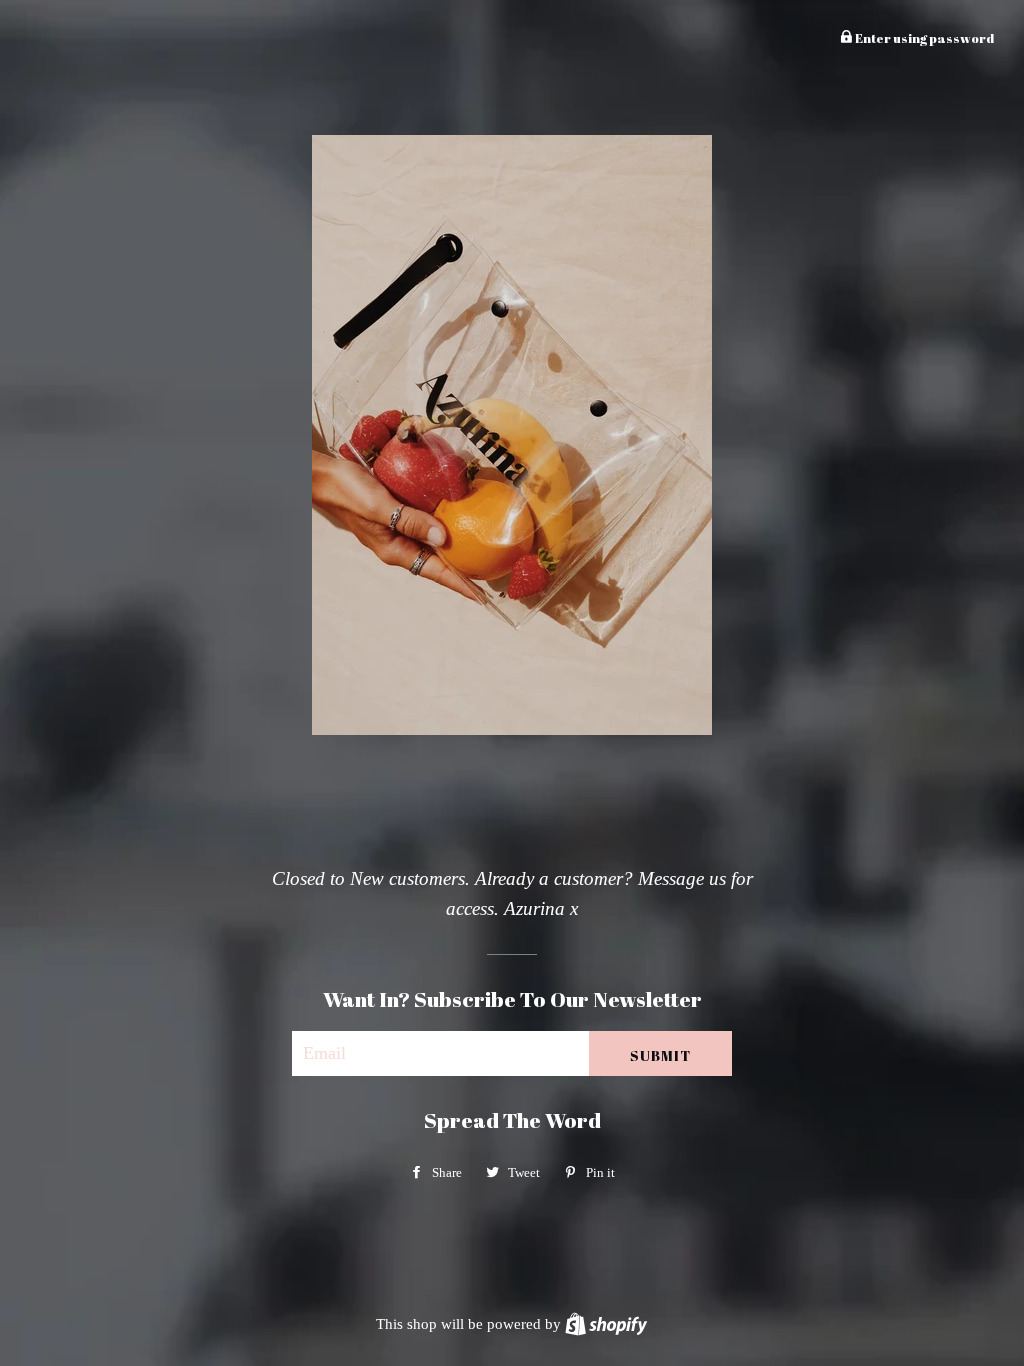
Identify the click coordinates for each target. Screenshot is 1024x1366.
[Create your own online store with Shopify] (606, 1323)
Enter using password (923, 38)
